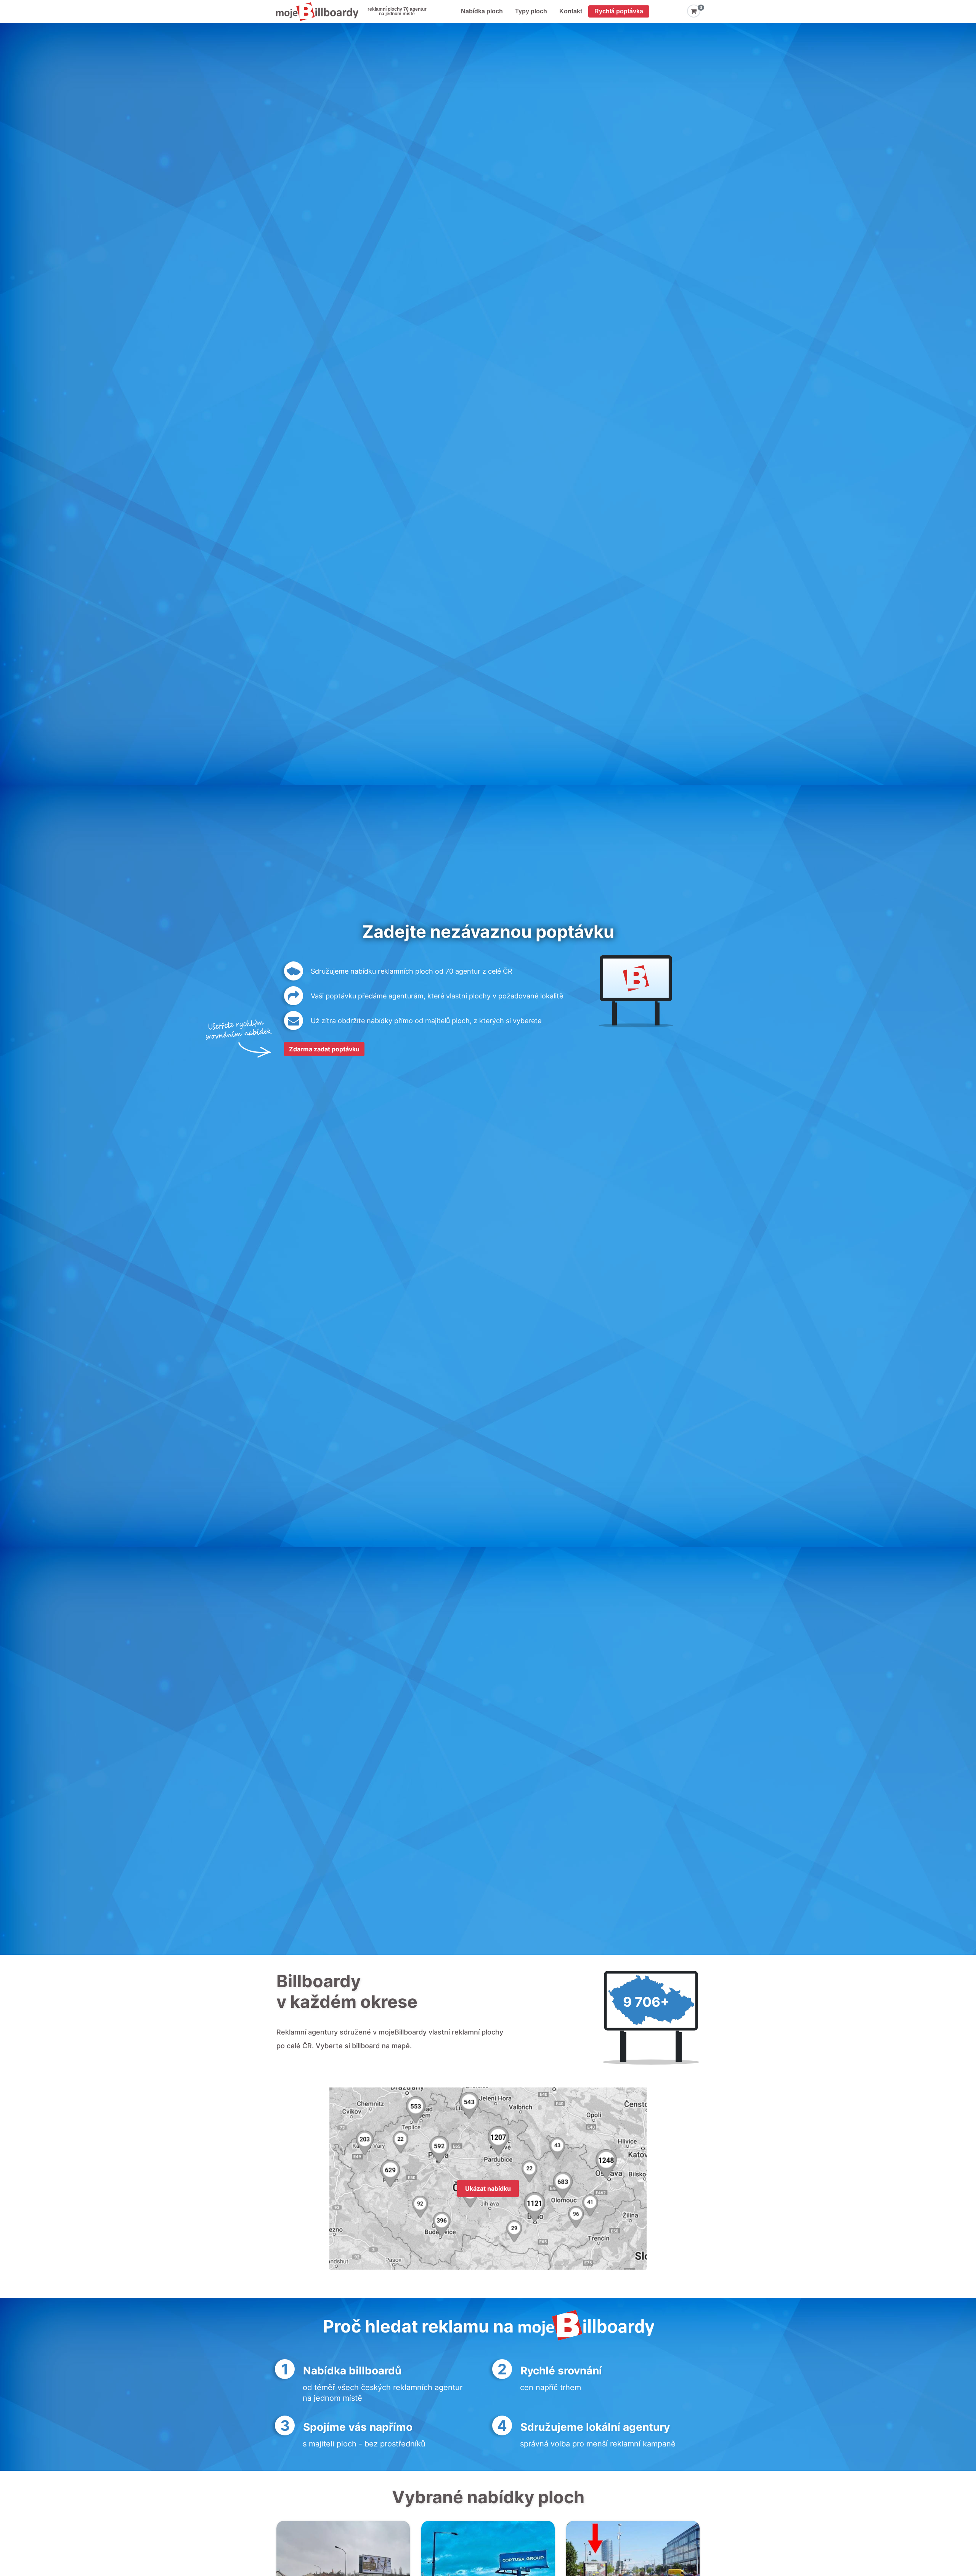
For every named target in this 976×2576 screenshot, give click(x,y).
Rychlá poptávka (619, 11)
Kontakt (571, 11)
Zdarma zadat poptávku (324, 1049)
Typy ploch (531, 11)
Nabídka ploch (482, 11)
